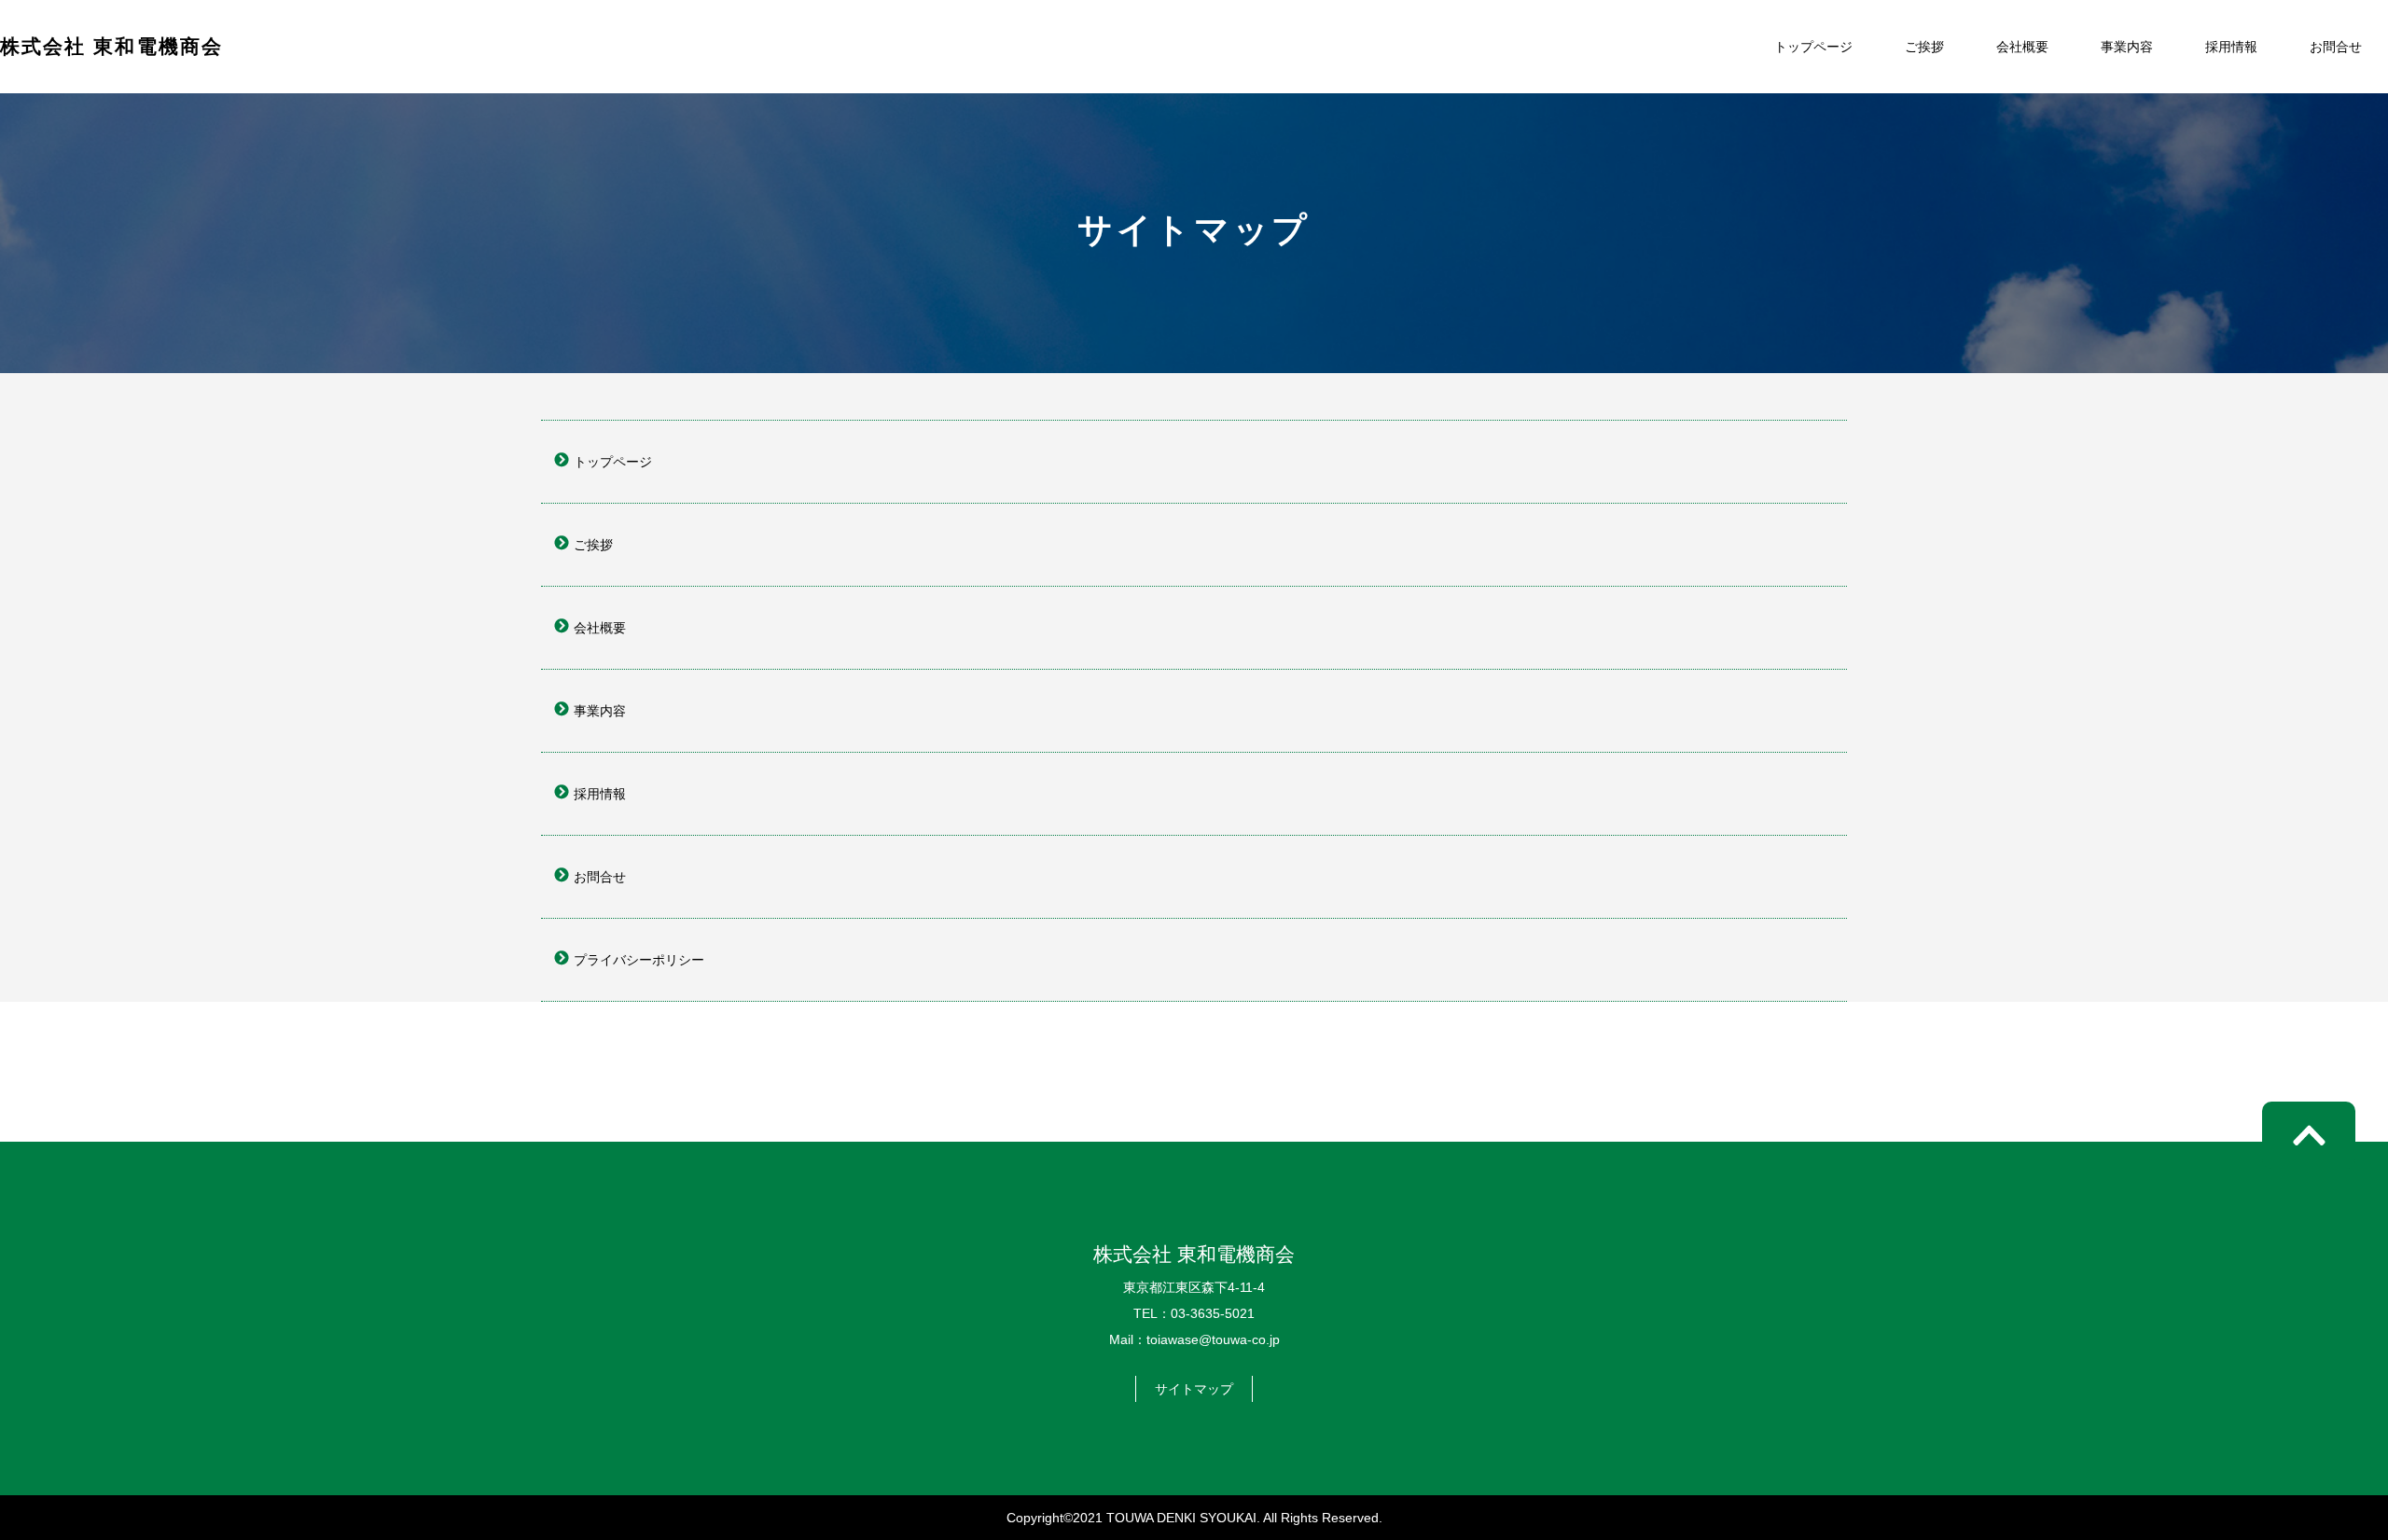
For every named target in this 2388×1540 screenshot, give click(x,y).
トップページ (1813, 47)
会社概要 (2022, 47)
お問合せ (2336, 47)
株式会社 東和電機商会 (111, 46)
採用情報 (2231, 47)
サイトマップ (1194, 1389)
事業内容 (2127, 47)
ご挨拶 (1924, 47)
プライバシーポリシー (639, 960)
